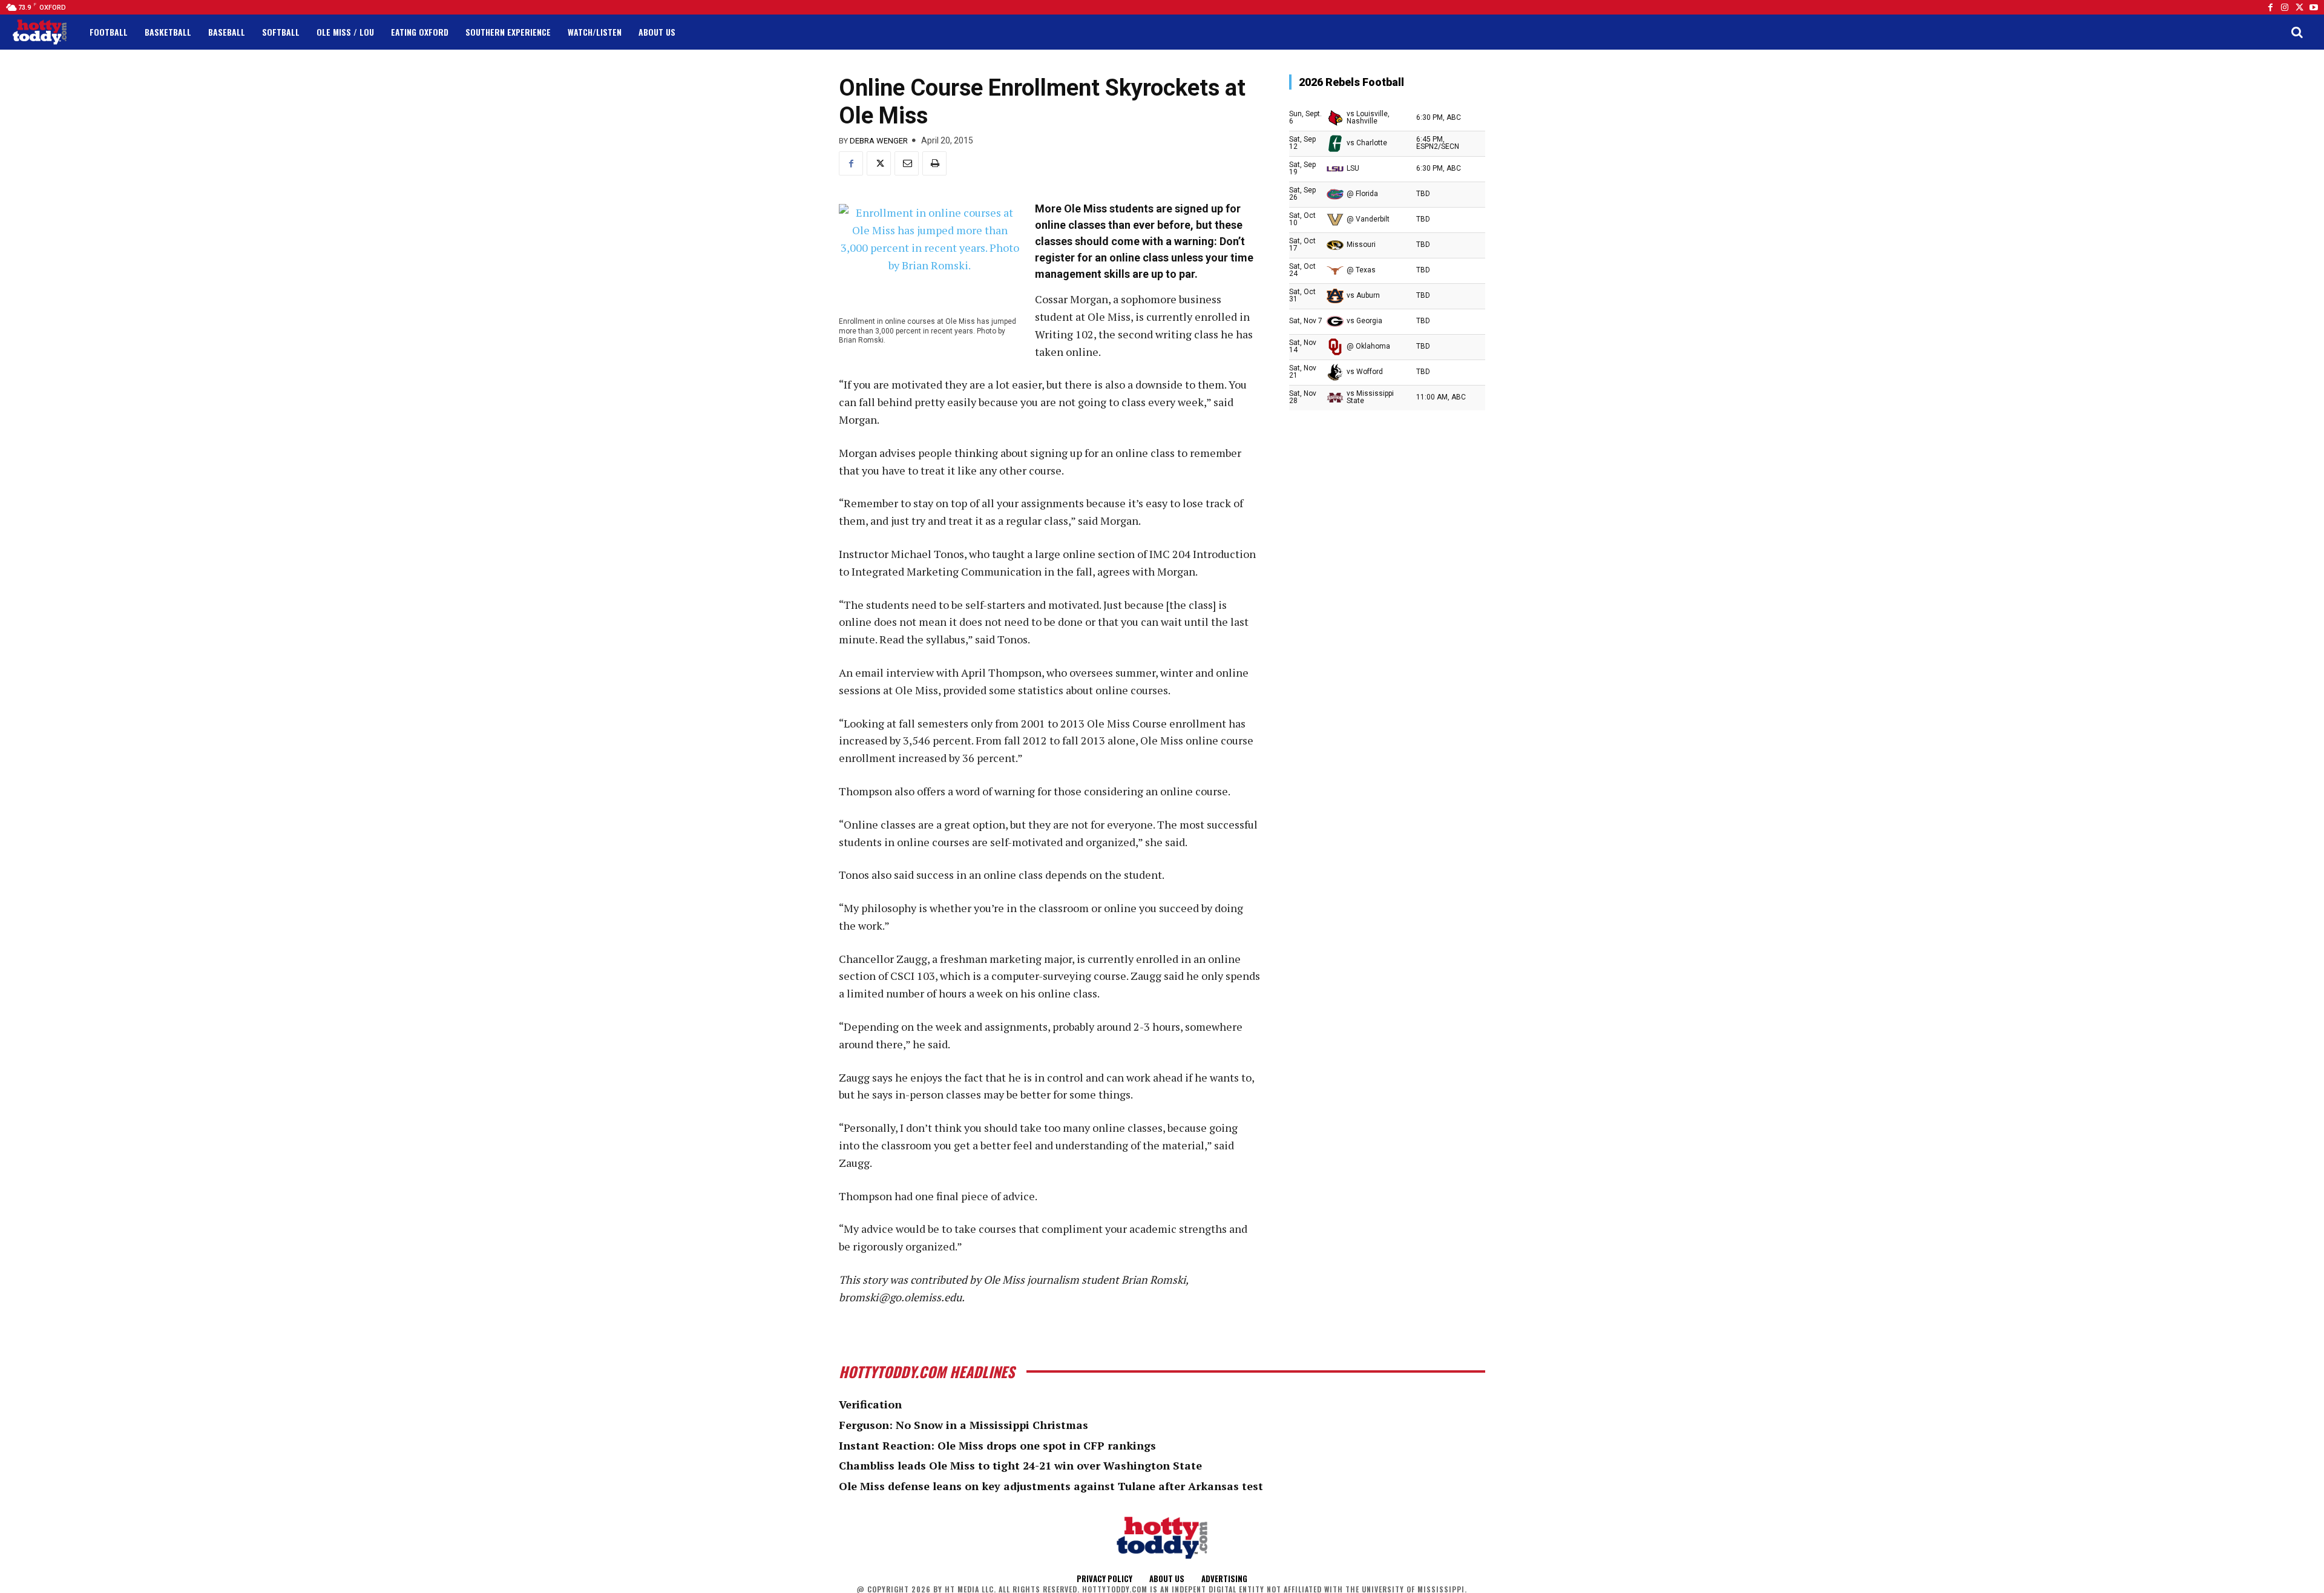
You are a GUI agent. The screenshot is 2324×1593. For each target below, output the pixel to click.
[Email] (907, 163)
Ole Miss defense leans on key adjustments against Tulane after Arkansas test (1051, 1486)
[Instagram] (2285, 7)
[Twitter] (2299, 7)
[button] (2297, 32)
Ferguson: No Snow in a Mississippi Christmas (963, 1425)
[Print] (934, 163)
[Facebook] (2270, 7)
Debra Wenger (879, 141)
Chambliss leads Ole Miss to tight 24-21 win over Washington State (1020, 1465)
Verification (870, 1404)
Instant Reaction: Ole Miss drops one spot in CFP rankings (997, 1445)
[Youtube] (2314, 7)
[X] (879, 163)
